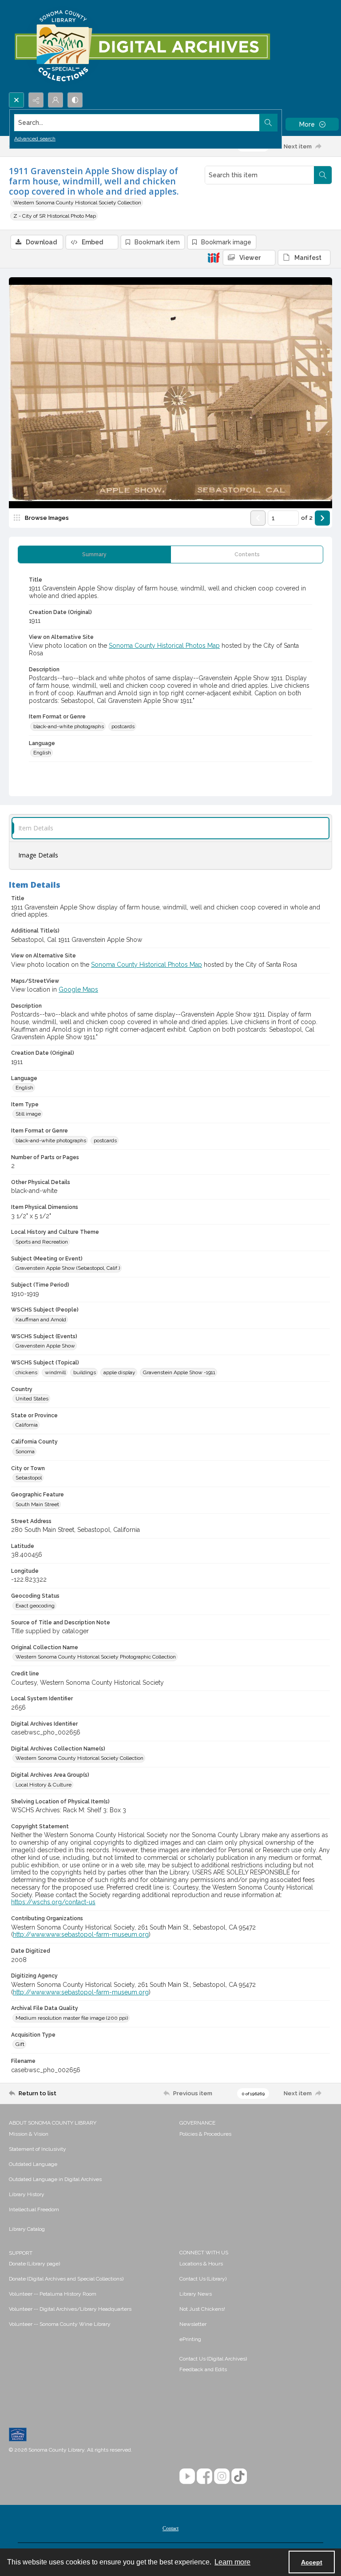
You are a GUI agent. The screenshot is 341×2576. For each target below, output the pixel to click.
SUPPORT (21, 2253)
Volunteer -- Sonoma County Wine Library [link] (60, 2324)
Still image (28, 1114)
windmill (55, 1372)
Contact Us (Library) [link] (203, 2279)
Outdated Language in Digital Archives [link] (55, 2179)
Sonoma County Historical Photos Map (164, 646)
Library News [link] (196, 2294)
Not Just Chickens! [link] (202, 2309)
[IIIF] (214, 257)
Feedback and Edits (203, 2369)
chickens (26, 1372)
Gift (20, 2044)
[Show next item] (322, 518)
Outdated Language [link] (33, 2164)
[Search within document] (323, 175)
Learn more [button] (232, 2562)
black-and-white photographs (69, 726)
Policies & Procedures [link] (205, 2134)
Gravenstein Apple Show (45, 1346)
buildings (85, 1372)
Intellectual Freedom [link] (34, 2209)
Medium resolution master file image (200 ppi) (72, 2018)
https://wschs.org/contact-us (53, 1902)
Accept (312, 2562)
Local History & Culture (44, 1785)
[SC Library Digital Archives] (142, 46)
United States (32, 1399)
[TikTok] (239, 2476)
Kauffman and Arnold (41, 1320)
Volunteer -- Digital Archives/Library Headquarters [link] (70, 2309)
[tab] (94, 554)
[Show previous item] (258, 518)
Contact (170, 2528)
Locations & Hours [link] (201, 2264)
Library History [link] (27, 2194)
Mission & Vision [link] (29, 2134)
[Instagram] (222, 2476)
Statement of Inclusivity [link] (38, 2149)
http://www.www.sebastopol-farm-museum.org (81, 1934)
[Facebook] (204, 2476)
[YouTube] (187, 2476)
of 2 (307, 518)
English (42, 753)
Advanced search (35, 139)
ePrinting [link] (190, 2339)
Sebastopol (29, 1478)
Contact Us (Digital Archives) (213, 2359)
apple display (119, 1372)
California (27, 1425)
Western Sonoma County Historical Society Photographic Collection (96, 1657)
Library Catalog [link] (27, 2229)
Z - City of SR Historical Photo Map (55, 216)
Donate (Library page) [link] (34, 2264)
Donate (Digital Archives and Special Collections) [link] (66, 2279)
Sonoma (25, 1451)
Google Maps (78, 989)
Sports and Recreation (42, 1242)
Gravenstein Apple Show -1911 (179, 1372)
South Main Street (37, 1504)
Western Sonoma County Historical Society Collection (77, 203)
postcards (123, 726)
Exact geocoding (35, 1606)
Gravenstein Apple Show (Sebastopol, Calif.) (68, 1268)
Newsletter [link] (193, 2324)
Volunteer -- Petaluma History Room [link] (53, 2294)
